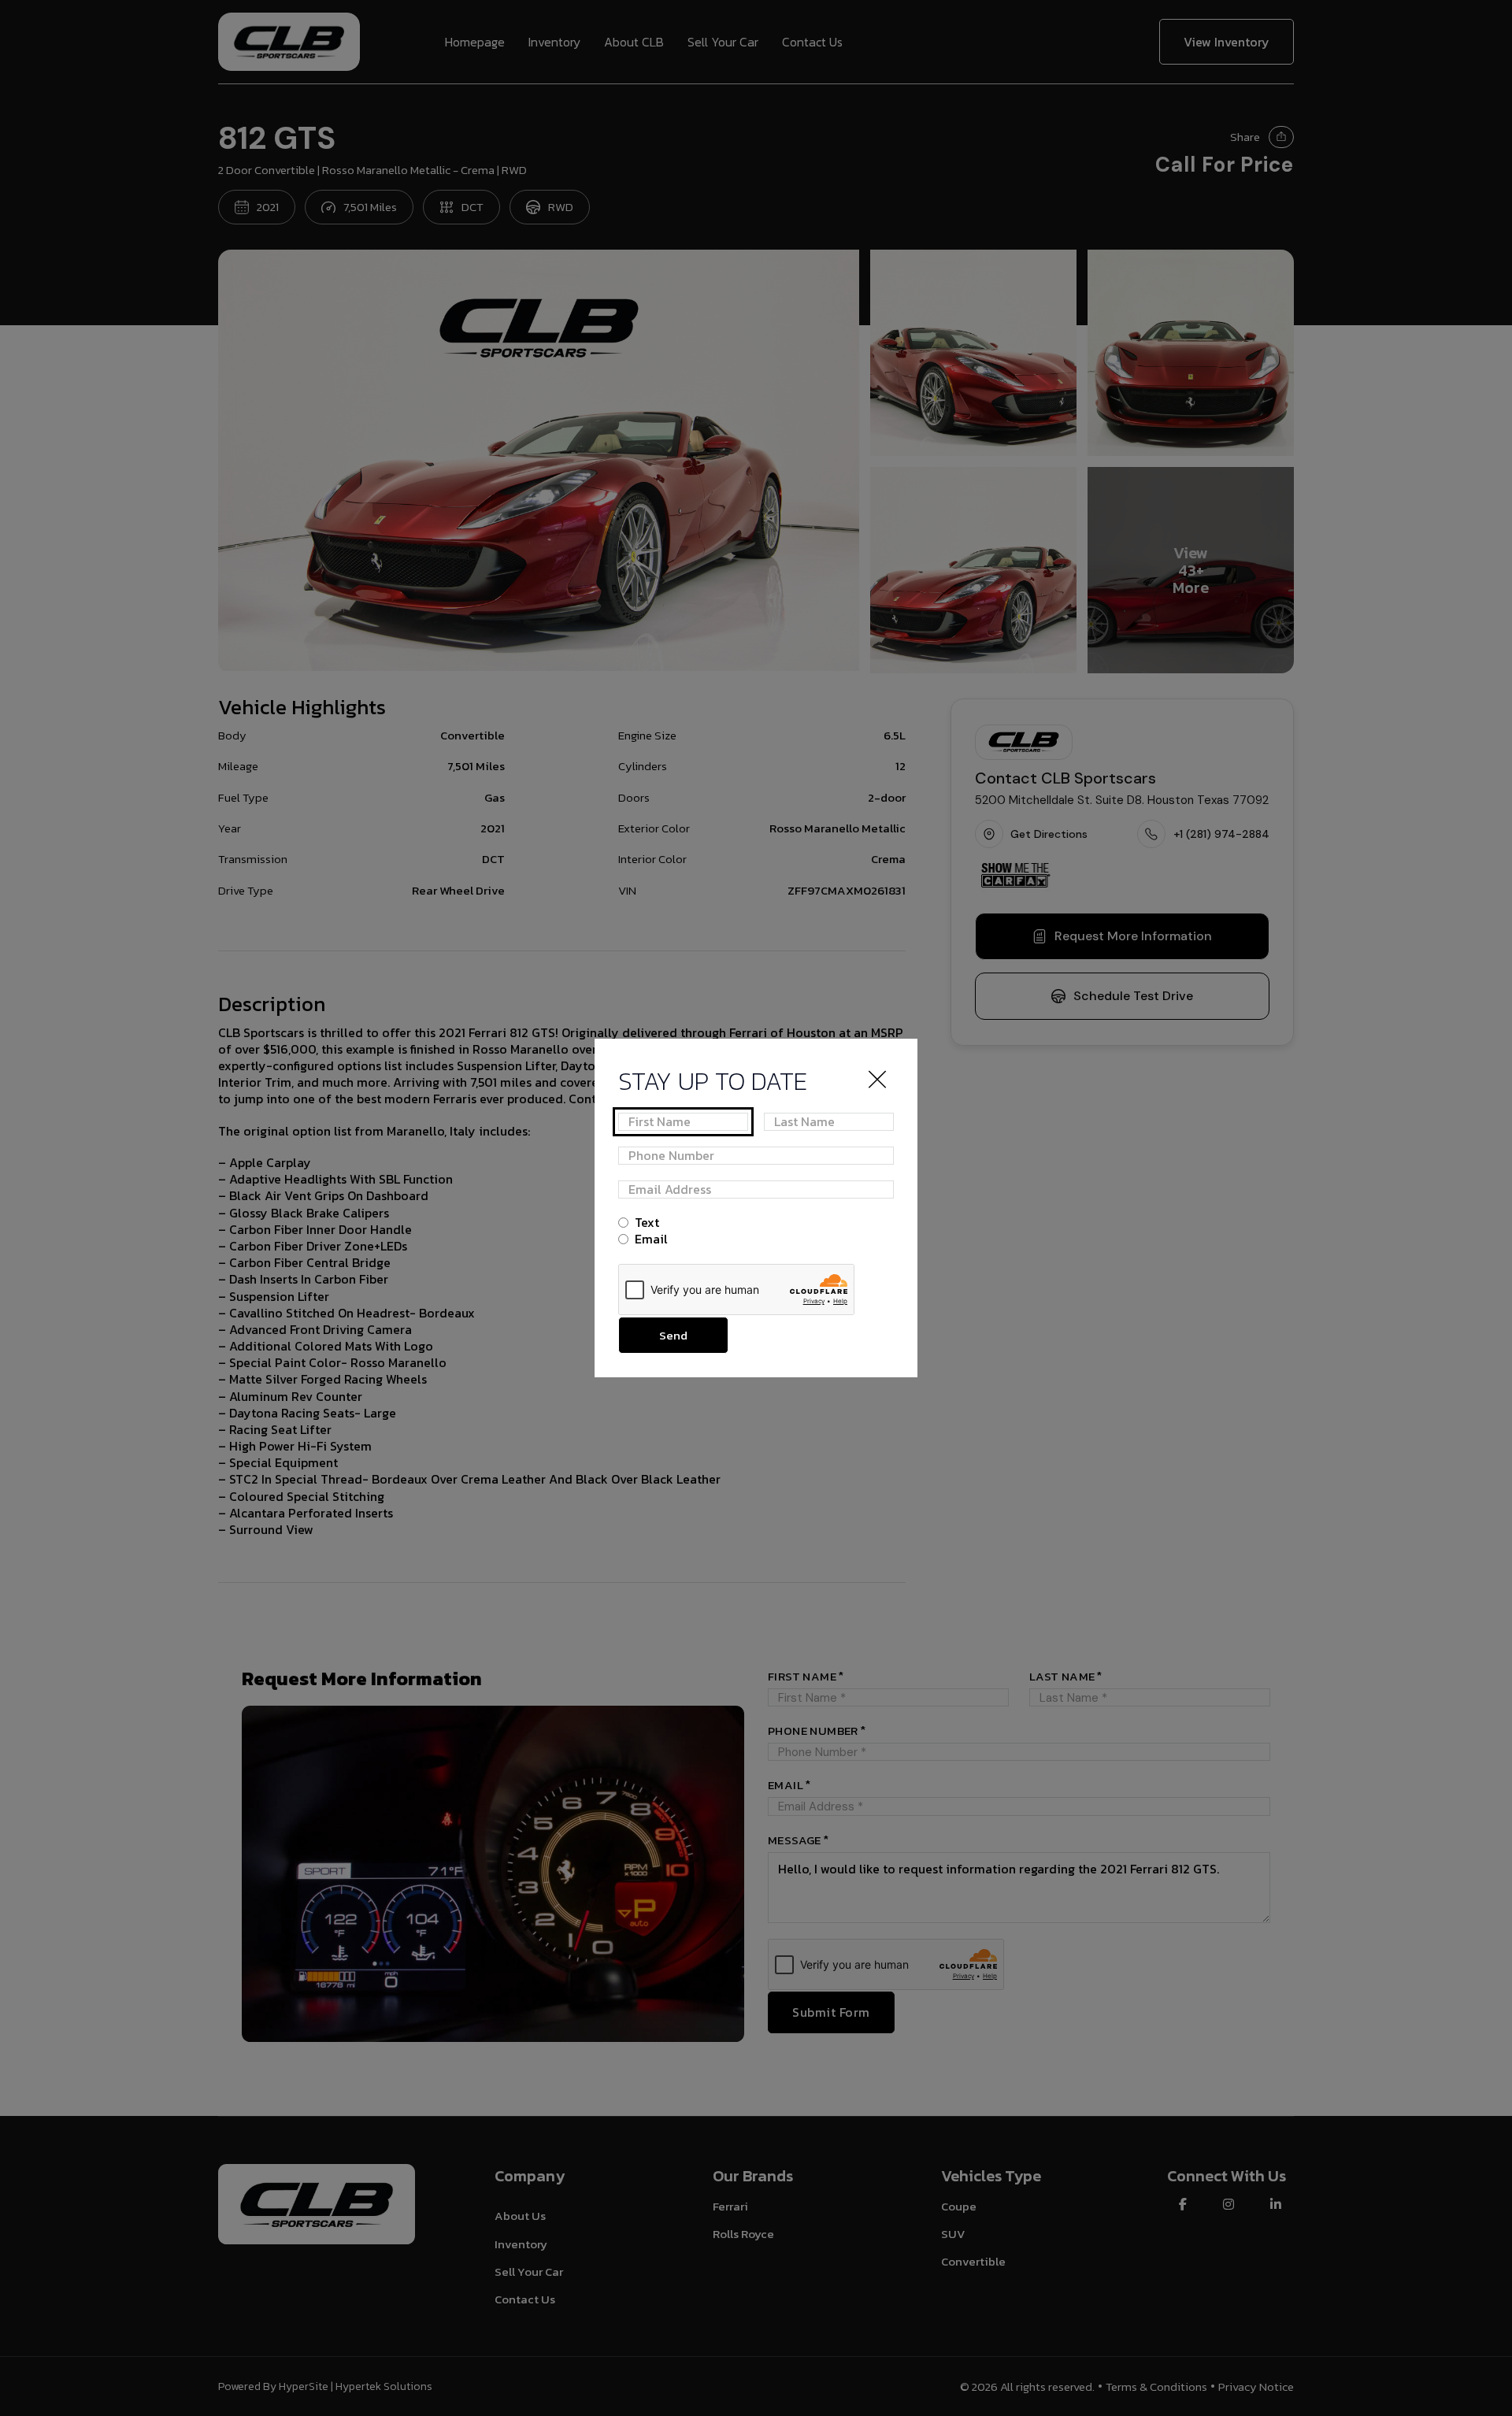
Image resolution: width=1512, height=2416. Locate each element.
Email (651, 1239)
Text (647, 1223)
